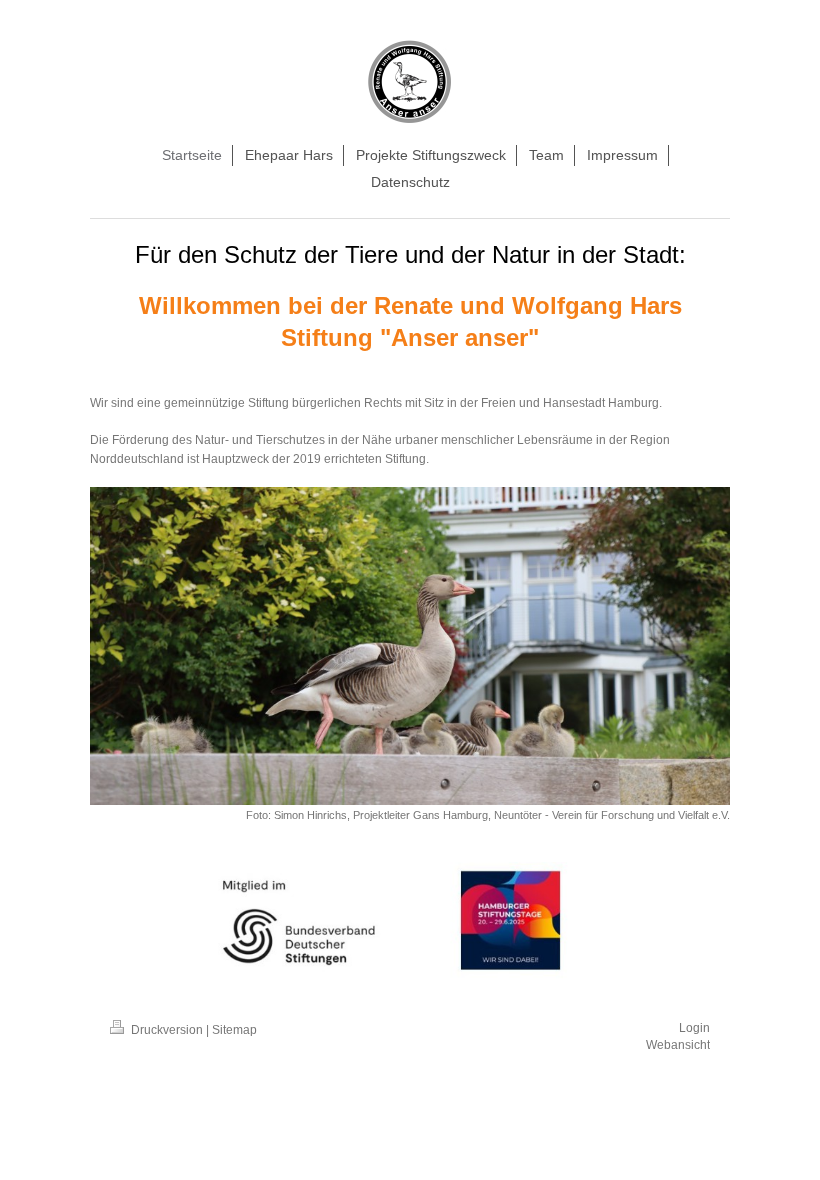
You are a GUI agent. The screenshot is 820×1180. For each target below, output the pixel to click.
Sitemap (234, 1030)
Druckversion (167, 1030)
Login (694, 1028)
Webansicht (678, 1045)
